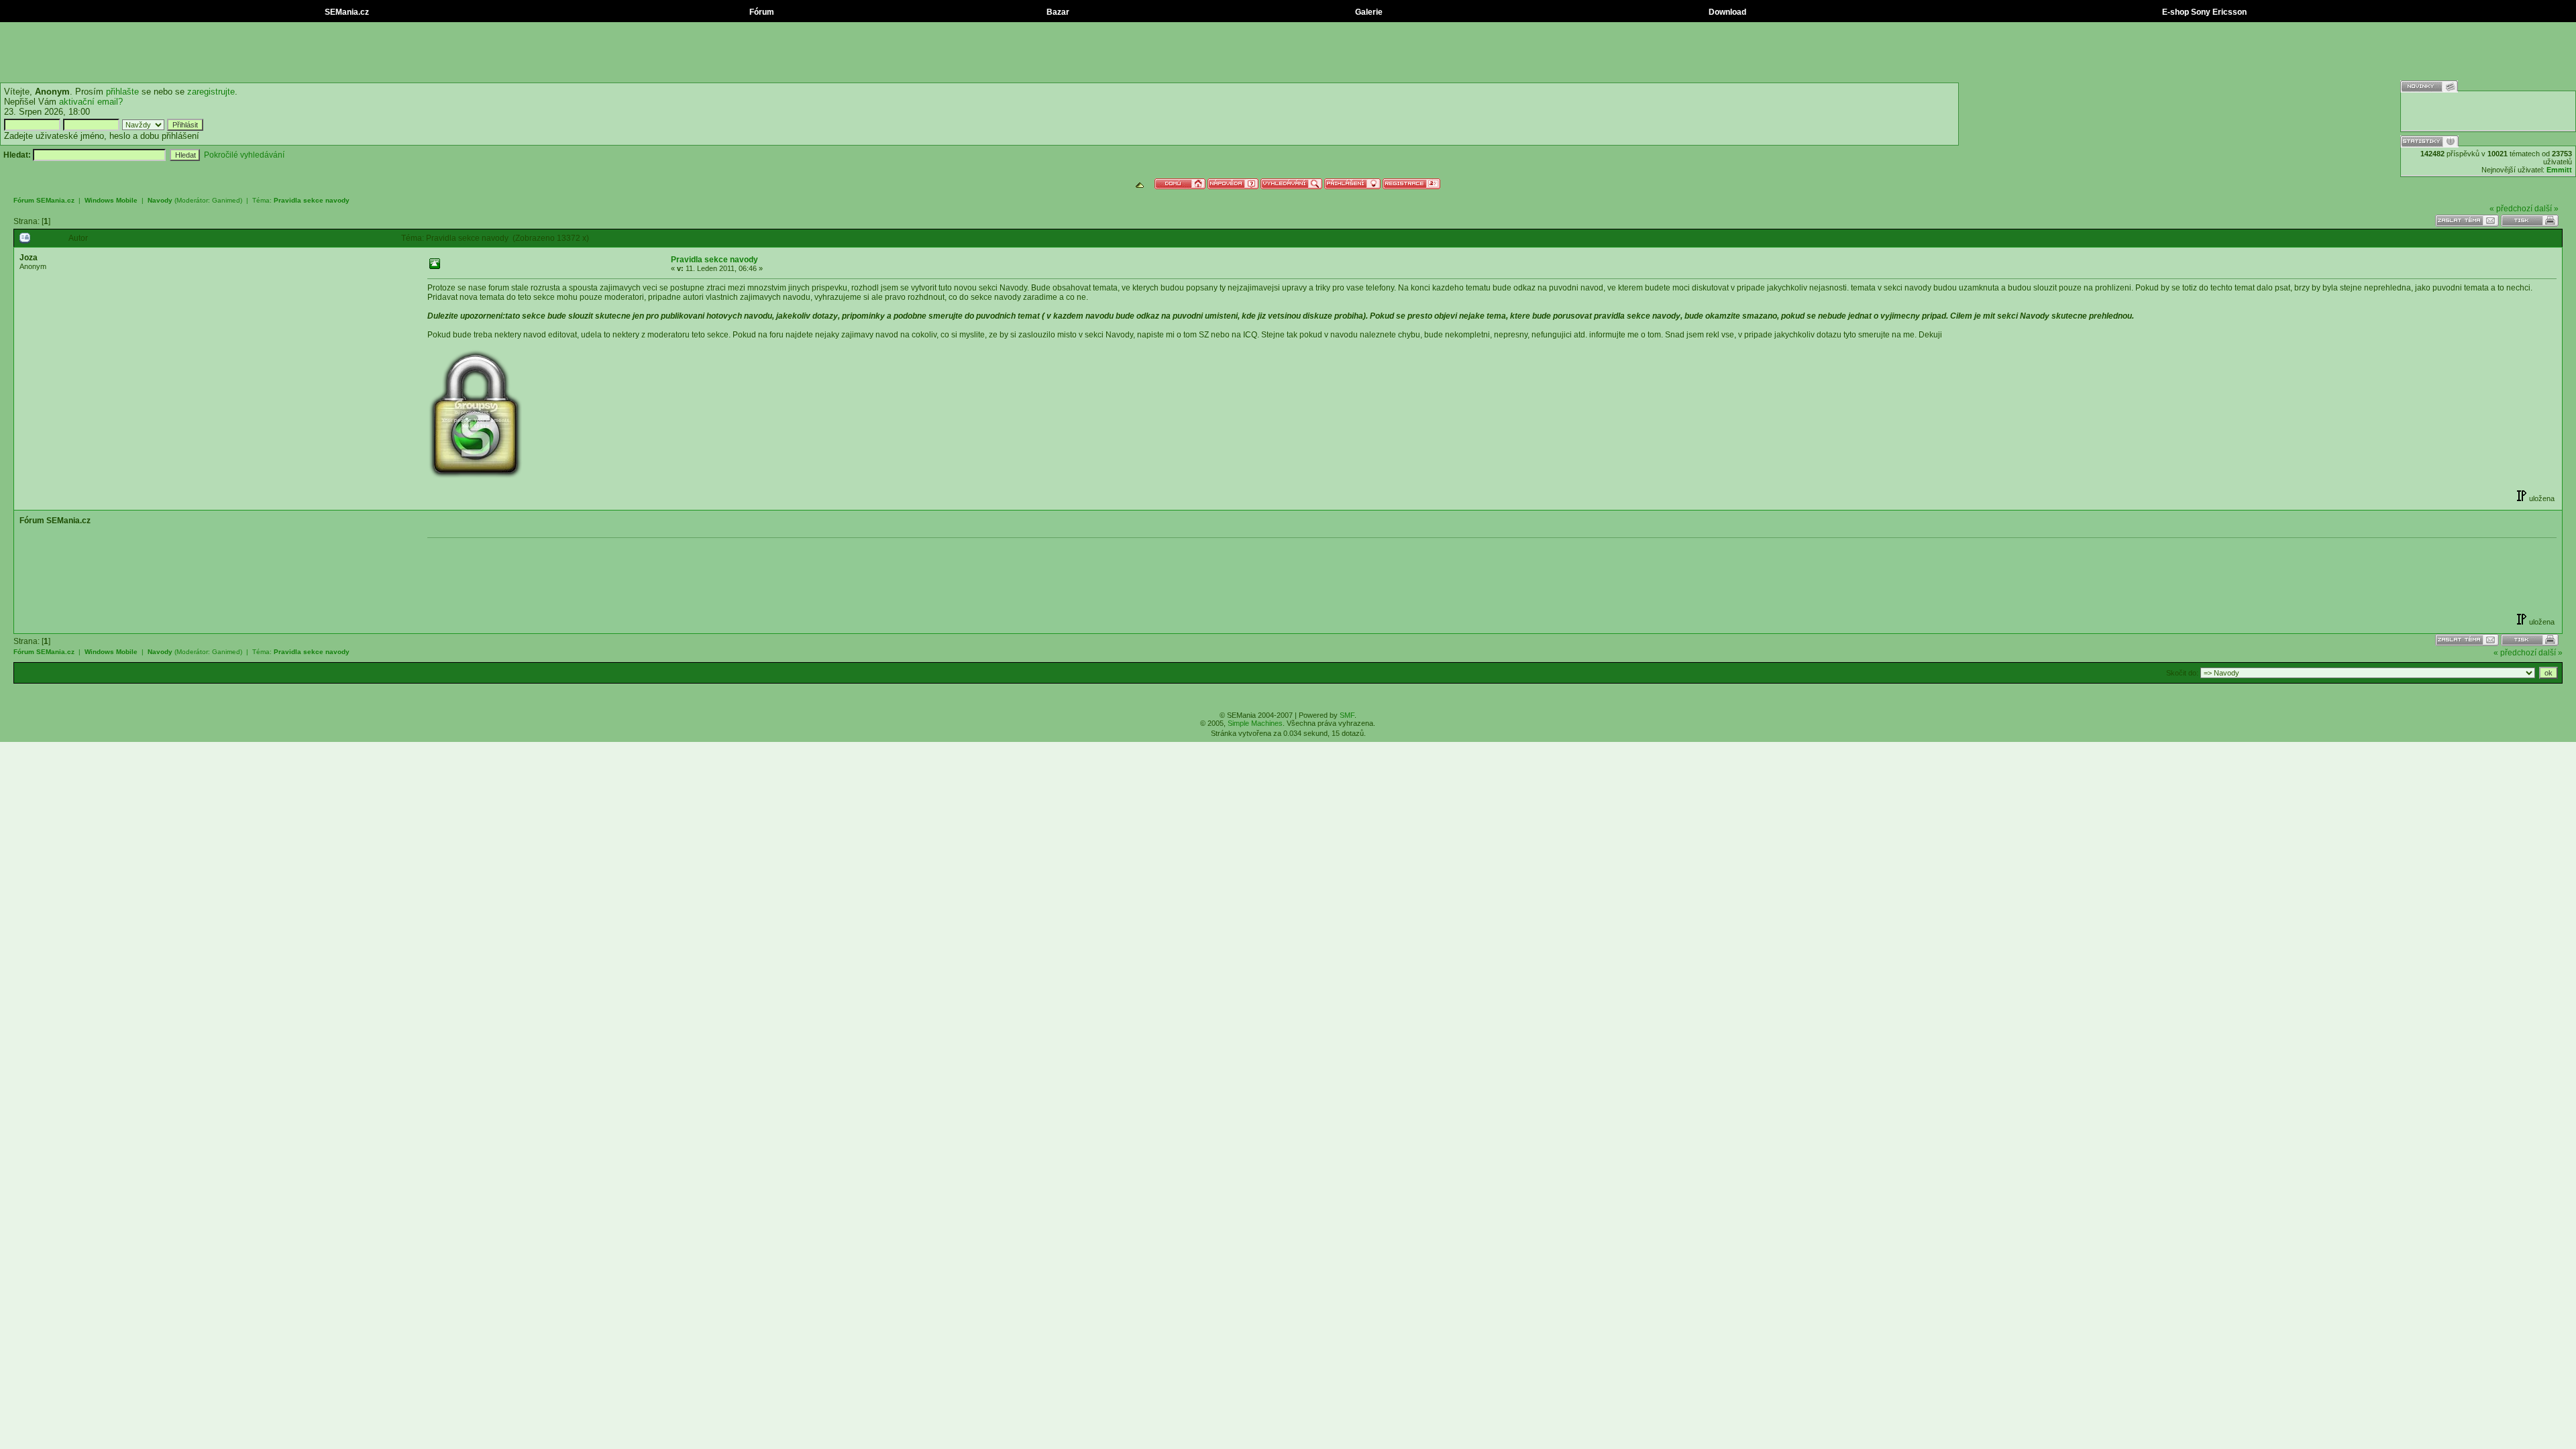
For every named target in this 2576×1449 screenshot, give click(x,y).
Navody (160, 200)
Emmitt (2559, 170)
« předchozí (2511, 209)
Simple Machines (1255, 723)
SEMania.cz (346, 12)
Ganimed (226, 200)
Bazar (1057, 12)
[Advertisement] (1288, 52)
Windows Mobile (111, 200)
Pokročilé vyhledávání (244, 155)
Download (1726, 12)
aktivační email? (91, 102)
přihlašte (122, 92)
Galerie (1368, 12)
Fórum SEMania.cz (44, 200)
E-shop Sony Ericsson (2203, 12)
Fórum (761, 12)
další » (2546, 209)
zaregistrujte (211, 92)
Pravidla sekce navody (312, 200)
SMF (1347, 715)
